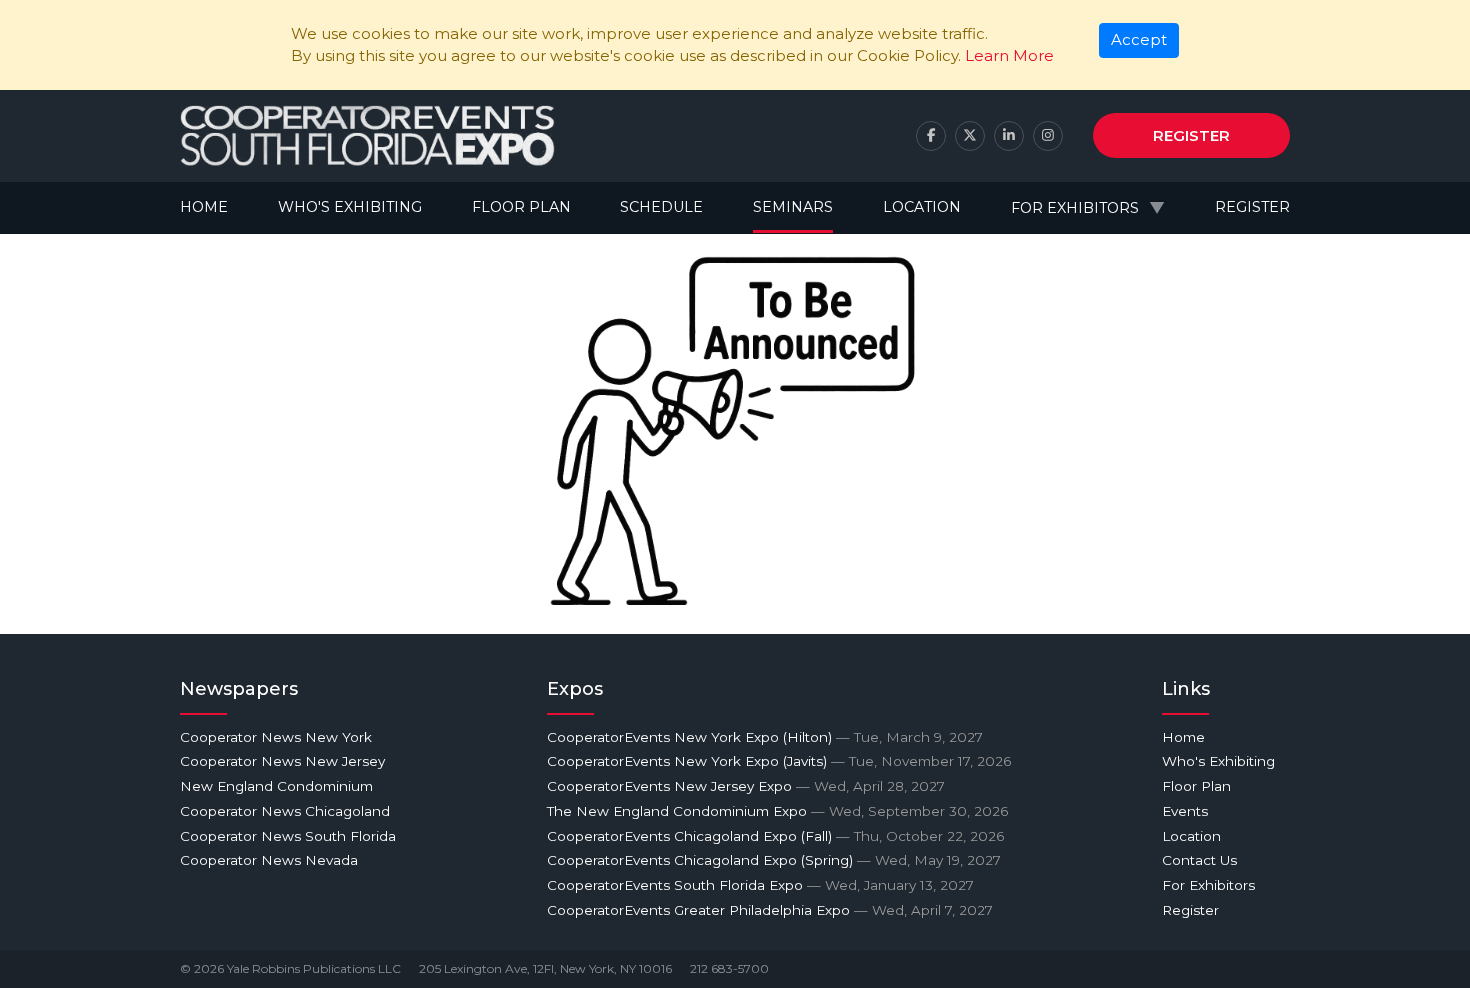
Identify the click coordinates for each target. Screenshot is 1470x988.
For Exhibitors (1075, 208)
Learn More (1009, 55)
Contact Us (1199, 860)
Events (1185, 811)
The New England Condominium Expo (777, 811)
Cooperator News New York (276, 737)
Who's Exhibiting (350, 207)
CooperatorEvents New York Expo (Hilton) (765, 737)
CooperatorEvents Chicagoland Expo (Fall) (775, 836)
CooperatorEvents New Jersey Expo (746, 786)
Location (922, 207)
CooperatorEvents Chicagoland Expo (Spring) (774, 860)
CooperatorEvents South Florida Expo (760, 885)
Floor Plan (521, 207)
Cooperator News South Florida (288, 836)
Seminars (793, 207)
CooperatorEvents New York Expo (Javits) (779, 761)
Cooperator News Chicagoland (285, 811)
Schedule (661, 207)
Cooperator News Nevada (269, 860)
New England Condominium (276, 786)
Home (204, 207)
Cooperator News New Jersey (282, 761)
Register (1191, 135)
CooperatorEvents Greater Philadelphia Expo (770, 910)
